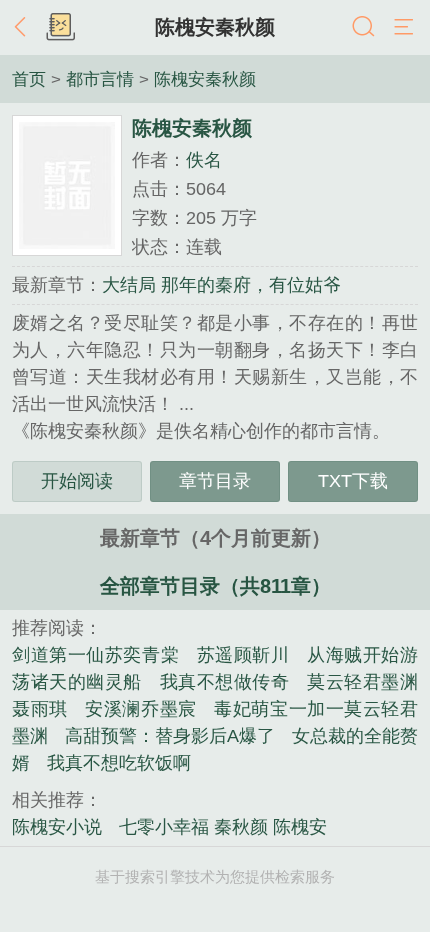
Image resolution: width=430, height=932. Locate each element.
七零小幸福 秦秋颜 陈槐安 (223, 827)
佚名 (204, 160)
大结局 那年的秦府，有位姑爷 (221, 285)
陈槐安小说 (57, 827)
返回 (25, 28)
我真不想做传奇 (225, 682)
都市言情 (100, 79)
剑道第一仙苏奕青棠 (95, 655)
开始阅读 (77, 481)
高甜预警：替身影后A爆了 (170, 736)
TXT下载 (353, 481)
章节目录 (215, 481)
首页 (29, 79)
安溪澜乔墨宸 (140, 709)
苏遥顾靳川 (243, 655)
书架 (60, 28)
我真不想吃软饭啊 (119, 763)
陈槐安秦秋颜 (215, 27)
